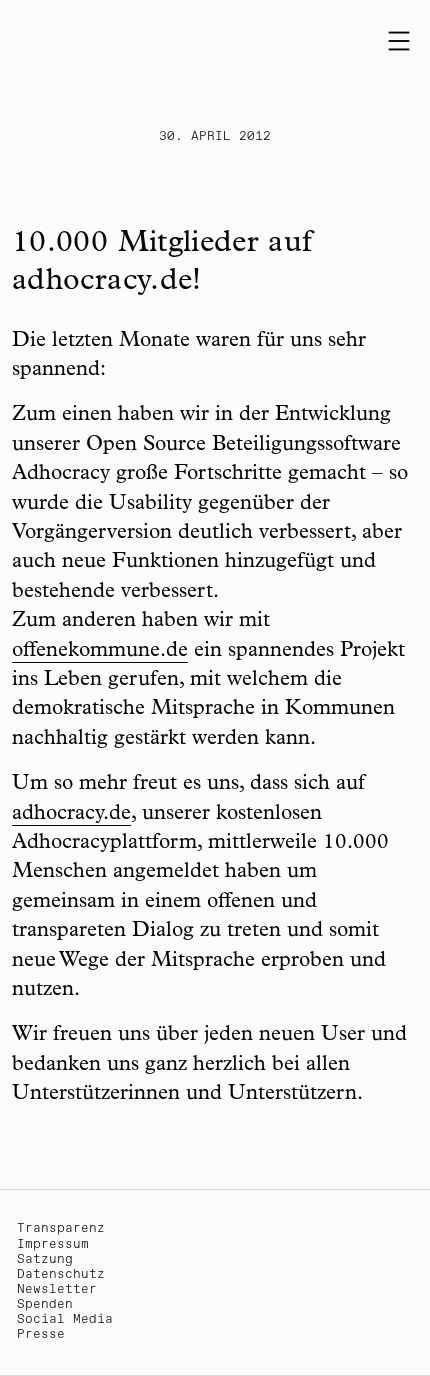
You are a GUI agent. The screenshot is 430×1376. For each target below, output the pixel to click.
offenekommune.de (100, 651)
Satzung (45, 1259)
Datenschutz (61, 1274)
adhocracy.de (71, 814)
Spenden (45, 1304)
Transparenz (61, 1228)
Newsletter (57, 1289)
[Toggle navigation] (399, 41)
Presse (41, 1334)
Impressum (53, 1244)
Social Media (65, 1319)
